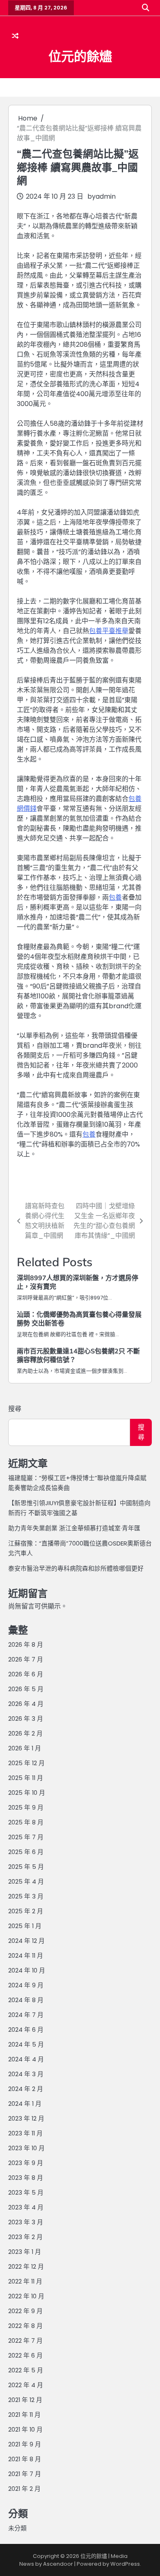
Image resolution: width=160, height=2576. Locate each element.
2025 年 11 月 (26, 1778)
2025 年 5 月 (26, 1867)
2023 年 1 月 (25, 2252)
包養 (115, 897)
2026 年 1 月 (25, 1748)
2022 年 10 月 (26, 2296)
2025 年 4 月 (26, 1881)
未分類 (17, 2528)
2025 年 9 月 (26, 1807)
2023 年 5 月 (26, 2192)
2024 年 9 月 (26, 1985)
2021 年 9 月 (25, 2444)
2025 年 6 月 (26, 1852)
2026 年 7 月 (26, 1659)
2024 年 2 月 (26, 2089)
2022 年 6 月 (25, 2355)
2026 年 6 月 (26, 1674)
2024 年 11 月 (26, 1955)
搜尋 (15, 1409)
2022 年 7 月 (25, 2340)
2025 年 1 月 (25, 1926)
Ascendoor (58, 2564)
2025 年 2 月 (26, 1911)
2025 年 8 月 (26, 1822)
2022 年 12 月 (26, 2266)
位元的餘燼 (80, 56)
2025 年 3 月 (26, 1896)
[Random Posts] (15, 36)
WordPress (125, 2564)
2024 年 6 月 (26, 2029)
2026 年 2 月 (25, 1733)
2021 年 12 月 (25, 2400)
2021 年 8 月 (25, 2459)
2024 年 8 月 (26, 2000)
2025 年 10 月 (27, 1793)
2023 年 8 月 (26, 2178)
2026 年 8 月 (26, 1644)
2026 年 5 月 (26, 1689)
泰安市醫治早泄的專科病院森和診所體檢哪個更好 (76, 1568)
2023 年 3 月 (26, 2222)
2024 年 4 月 (26, 2059)
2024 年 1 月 (25, 2104)
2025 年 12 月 (26, 1763)
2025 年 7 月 (26, 1837)
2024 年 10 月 (27, 1970)
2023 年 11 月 (25, 2133)
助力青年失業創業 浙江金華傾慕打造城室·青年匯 (74, 1528)
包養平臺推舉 (109, 631)
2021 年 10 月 (25, 2429)
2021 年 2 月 (24, 2489)
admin (106, 196)
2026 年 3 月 (26, 1718)
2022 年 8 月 (25, 2326)
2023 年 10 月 (26, 2148)
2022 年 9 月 (25, 2311)
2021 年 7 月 (25, 2474)
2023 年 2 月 (25, 2237)
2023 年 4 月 (26, 2207)
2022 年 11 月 (25, 2281)
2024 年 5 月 (26, 2044)
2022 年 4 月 (26, 2385)
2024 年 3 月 (26, 2074)
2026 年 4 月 (26, 1704)
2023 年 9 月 (26, 2163)
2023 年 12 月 (26, 2118)
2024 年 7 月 (26, 2015)
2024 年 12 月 (26, 1941)
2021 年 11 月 (24, 2415)
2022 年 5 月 (26, 2370)
